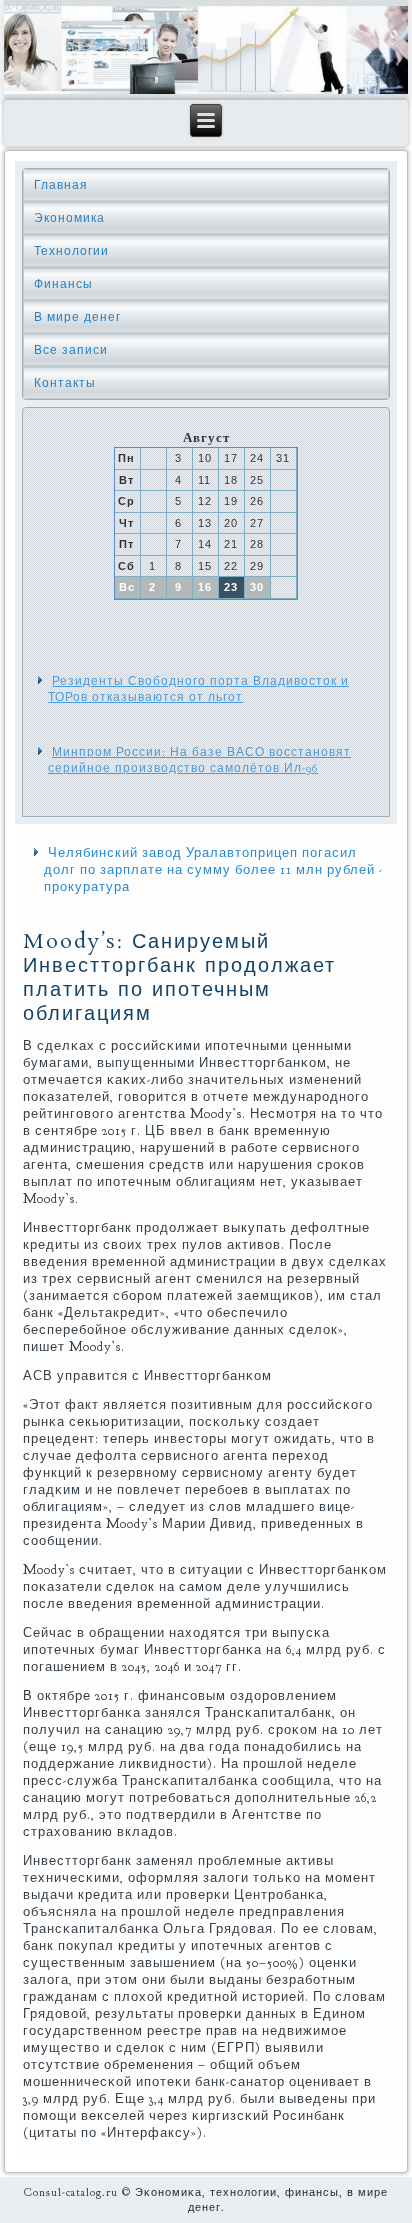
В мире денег (77, 317)
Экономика (69, 218)
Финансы (63, 284)
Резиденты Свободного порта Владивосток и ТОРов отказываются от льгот (198, 689)
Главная (61, 185)
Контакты (65, 383)
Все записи (71, 350)
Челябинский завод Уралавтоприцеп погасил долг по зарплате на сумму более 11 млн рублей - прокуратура (213, 870)
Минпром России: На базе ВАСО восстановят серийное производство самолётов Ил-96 (199, 760)
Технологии (71, 251)
